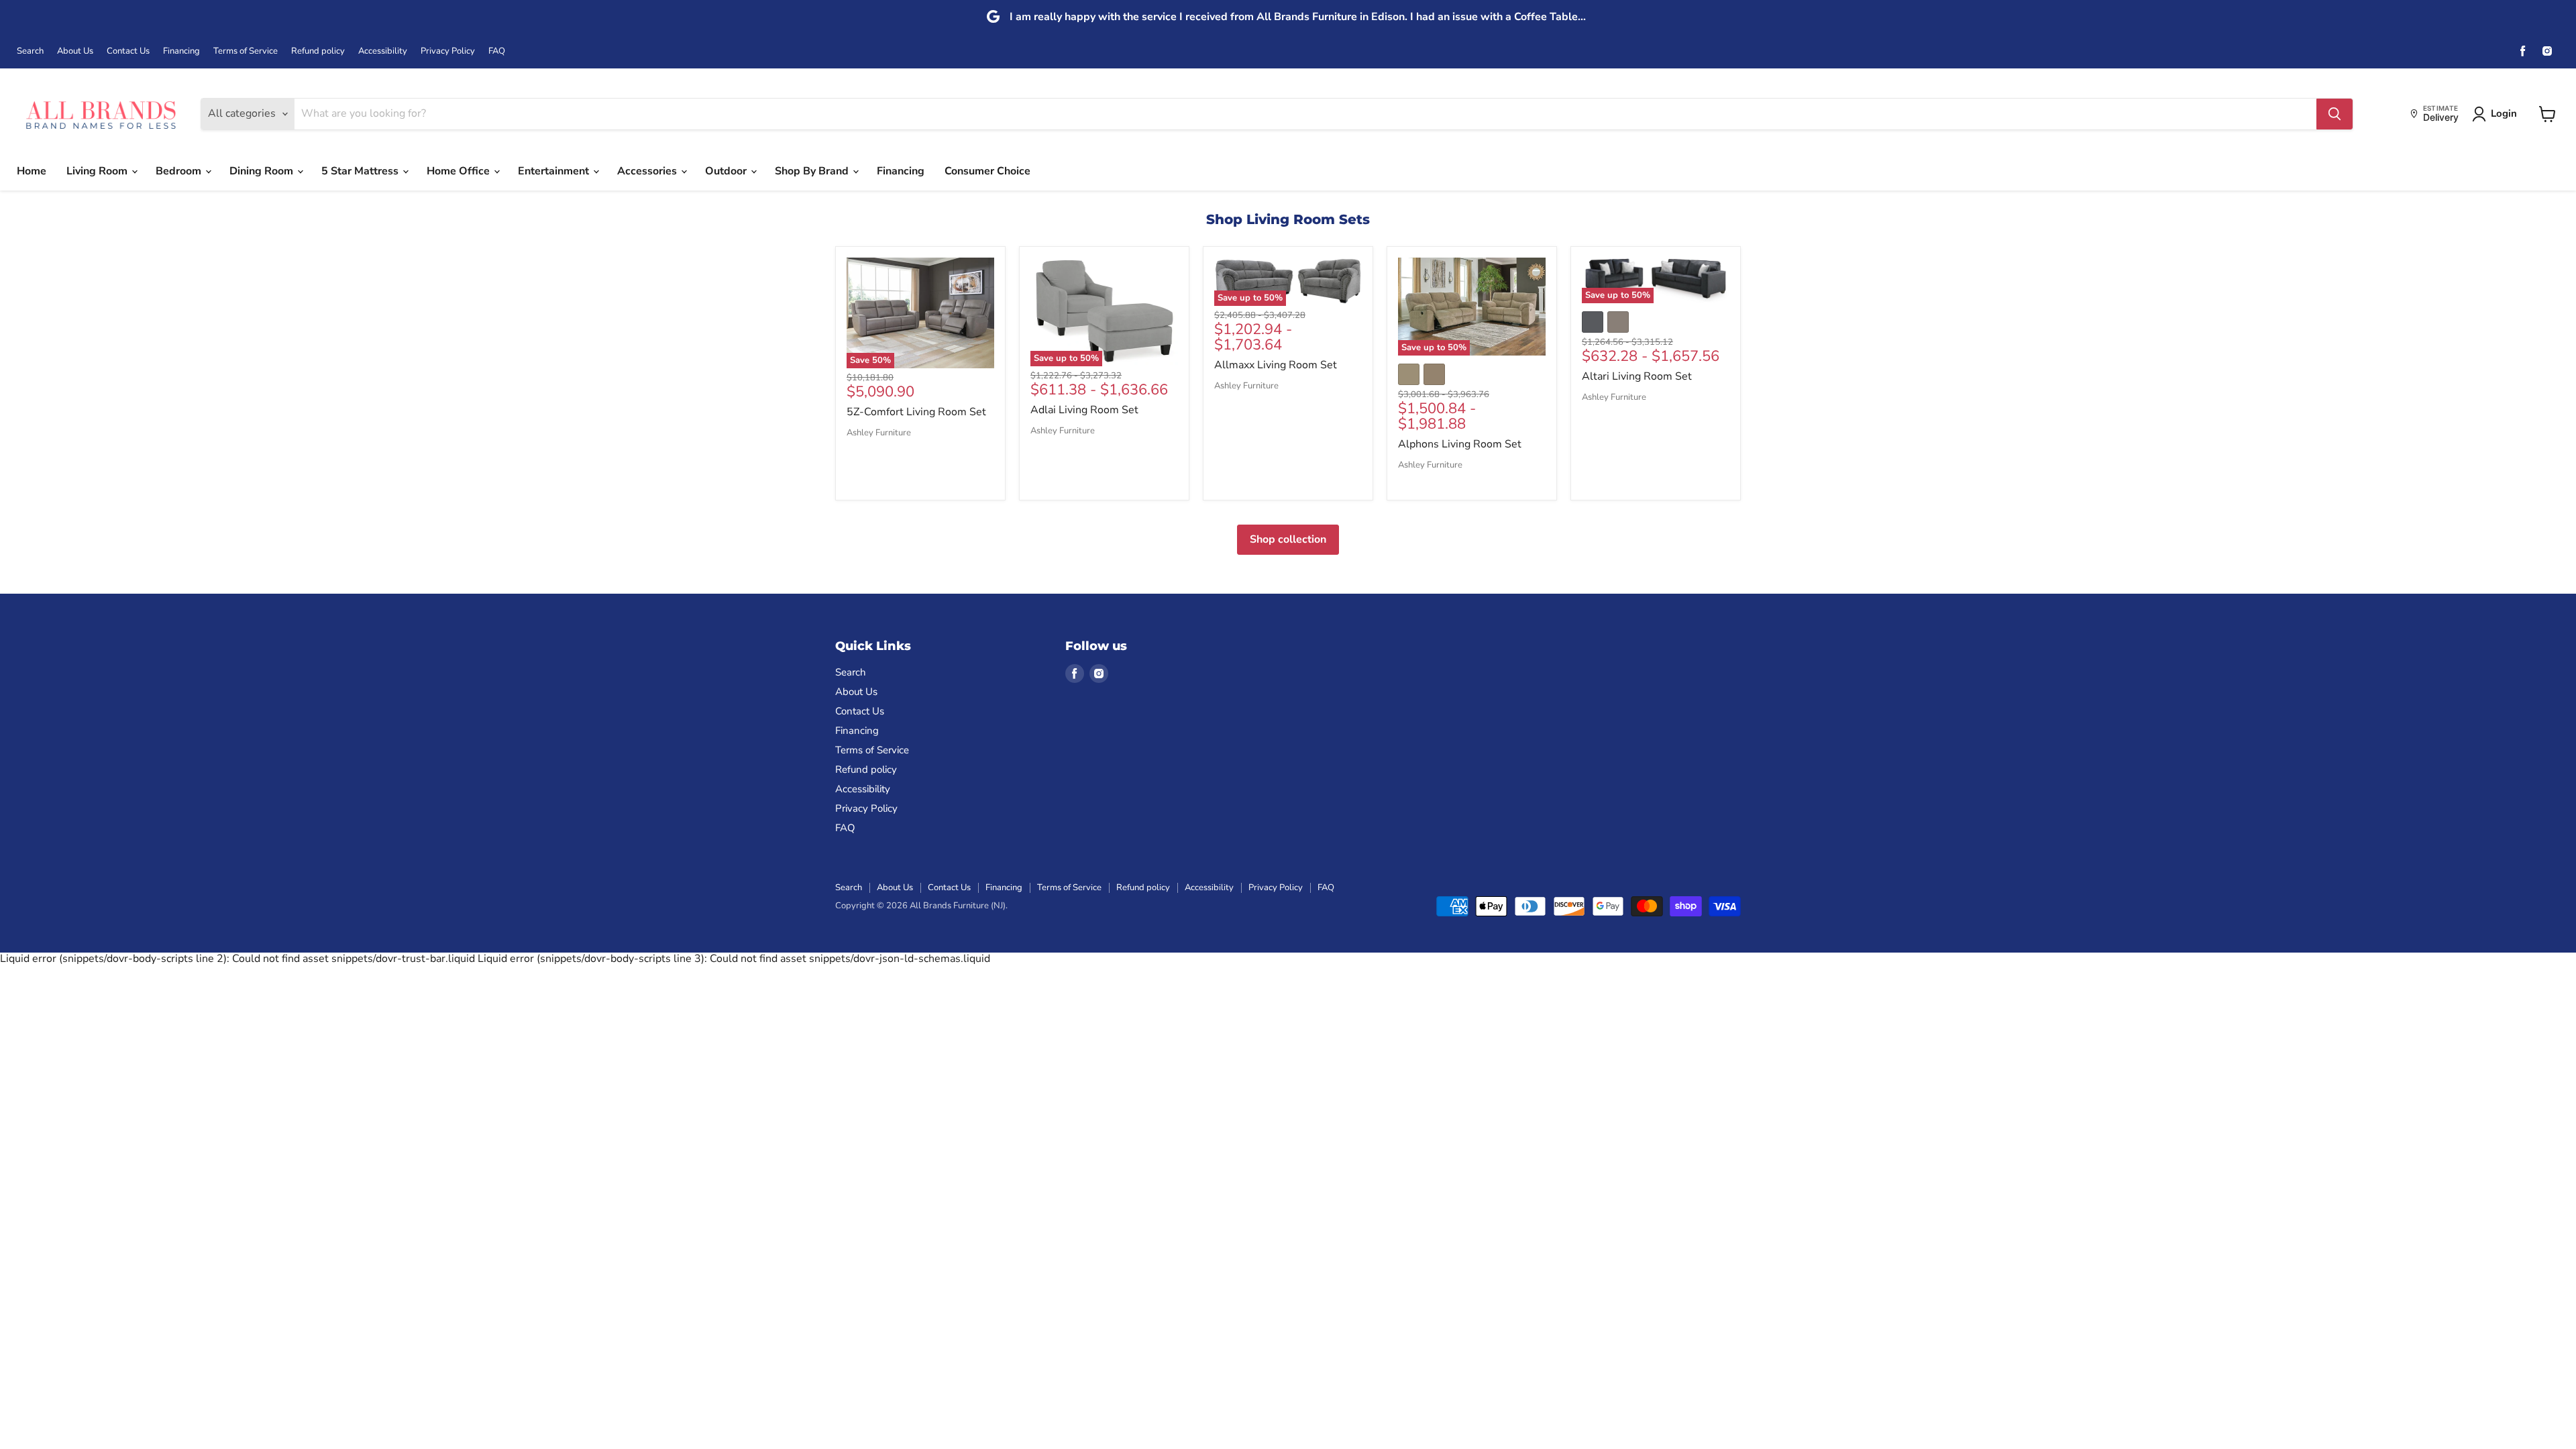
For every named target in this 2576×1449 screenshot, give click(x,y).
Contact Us (128, 51)
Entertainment (555, 171)
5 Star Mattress (361, 171)
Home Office (460, 171)
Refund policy (318, 51)
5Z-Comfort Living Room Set (916, 412)
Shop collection (1288, 539)
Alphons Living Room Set (1460, 444)
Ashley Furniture (879, 433)
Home (32, 171)
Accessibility (383, 51)
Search (30, 51)
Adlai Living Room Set (1084, 410)
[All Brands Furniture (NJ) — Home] (101, 114)
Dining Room (263, 171)
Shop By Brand (813, 171)
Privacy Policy (448, 51)
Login (2504, 113)
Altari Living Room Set (1637, 376)
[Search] (2334, 114)
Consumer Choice (987, 171)
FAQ (497, 51)
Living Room (98, 171)
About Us (75, 51)
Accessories (648, 171)
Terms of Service (246, 51)
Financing (181, 51)
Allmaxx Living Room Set (1276, 365)
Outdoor (727, 171)
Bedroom (180, 171)
